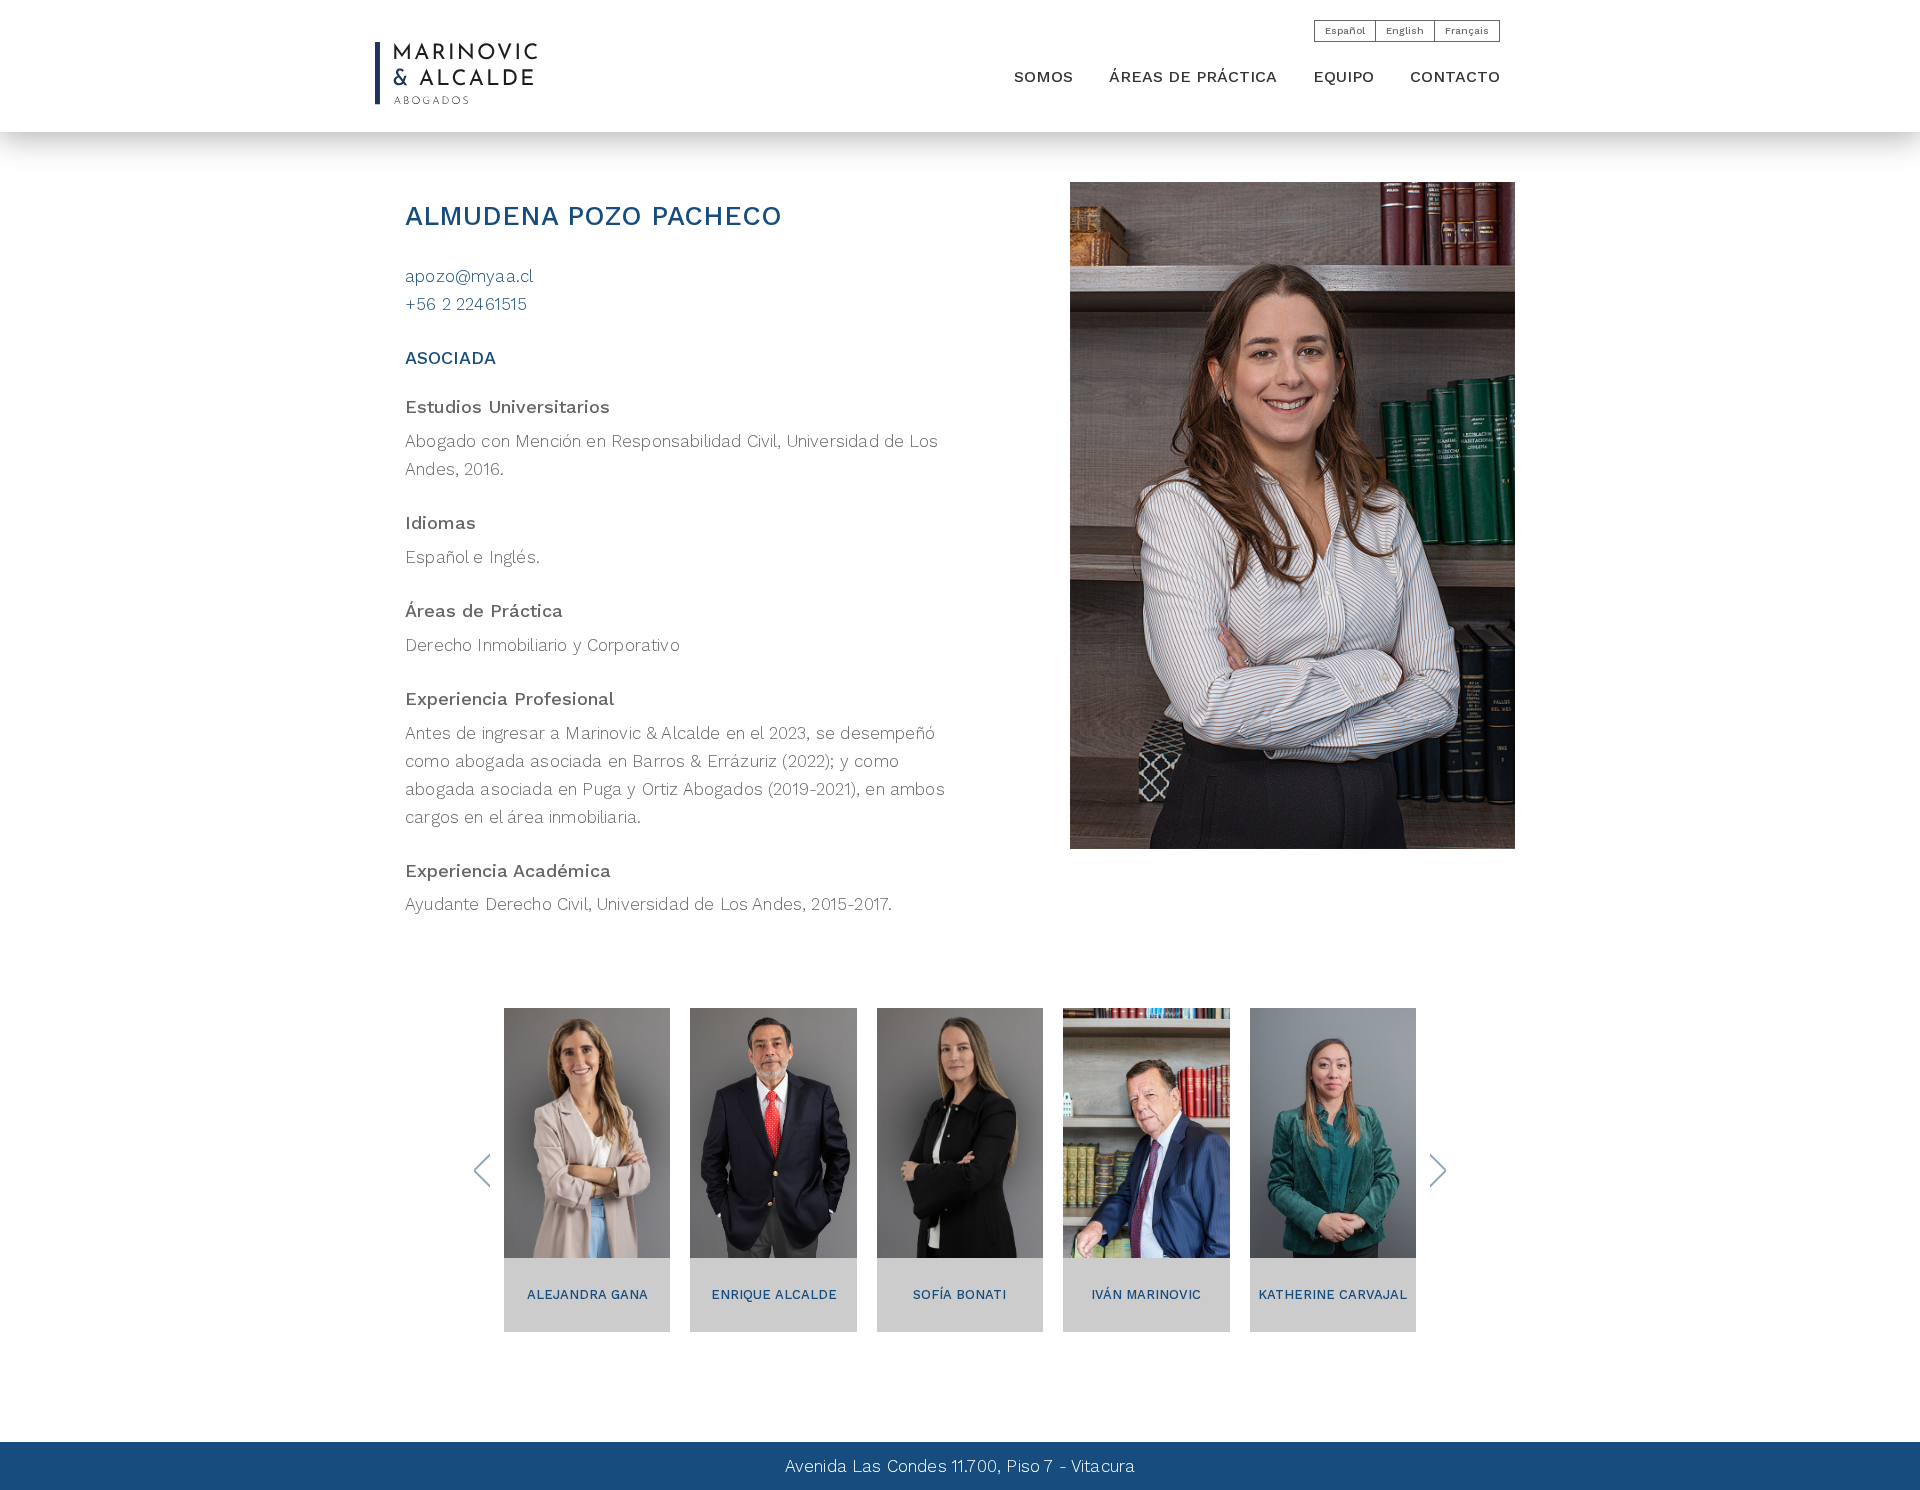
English (1405, 30)
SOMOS (1043, 76)
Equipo (1343, 76)
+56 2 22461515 (466, 304)
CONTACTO (1455, 76)
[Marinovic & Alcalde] (456, 73)
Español (1345, 30)
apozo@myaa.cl (469, 276)
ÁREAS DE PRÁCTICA (1193, 76)
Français (1467, 30)
